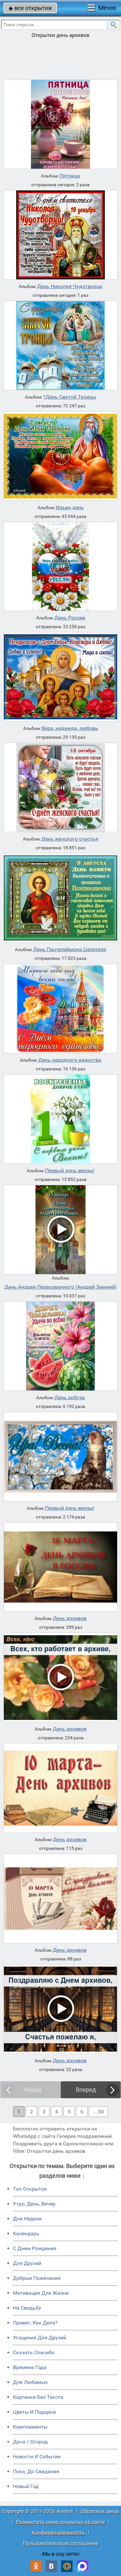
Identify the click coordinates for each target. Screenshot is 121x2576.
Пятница (70, 176)
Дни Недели (27, 2219)
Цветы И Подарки (34, 2412)
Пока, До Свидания (36, 2471)
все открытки (30, 8)
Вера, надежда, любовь (70, 728)
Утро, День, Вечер (34, 2204)
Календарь (26, 2233)
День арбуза (70, 1398)
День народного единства (70, 1060)
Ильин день (70, 508)
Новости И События (37, 2457)
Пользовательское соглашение (60, 2543)
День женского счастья (70, 839)
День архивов (70, 1618)
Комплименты (30, 2427)
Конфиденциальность (58, 2533)
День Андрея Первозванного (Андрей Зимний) (61, 1287)
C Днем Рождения (35, 2248)
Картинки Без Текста (38, 2397)
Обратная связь (100, 2511)
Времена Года (30, 2367)
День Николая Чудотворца (70, 286)
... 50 (98, 2112)
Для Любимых (30, 2382)
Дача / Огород (30, 2442)
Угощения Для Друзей (40, 2338)
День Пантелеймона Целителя (70, 950)
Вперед (86, 2090)
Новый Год (26, 2486)
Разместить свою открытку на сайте (60, 2522)
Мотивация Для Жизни (41, 2293)
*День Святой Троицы (70, 397)
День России (70, 618)
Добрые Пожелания (37, 2278)
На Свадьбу (27, 2308)
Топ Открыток (30, 2189)
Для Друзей (27, 2263)
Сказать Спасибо (34, 2352)
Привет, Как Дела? (35, 2323)
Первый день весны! (70, 1171)
